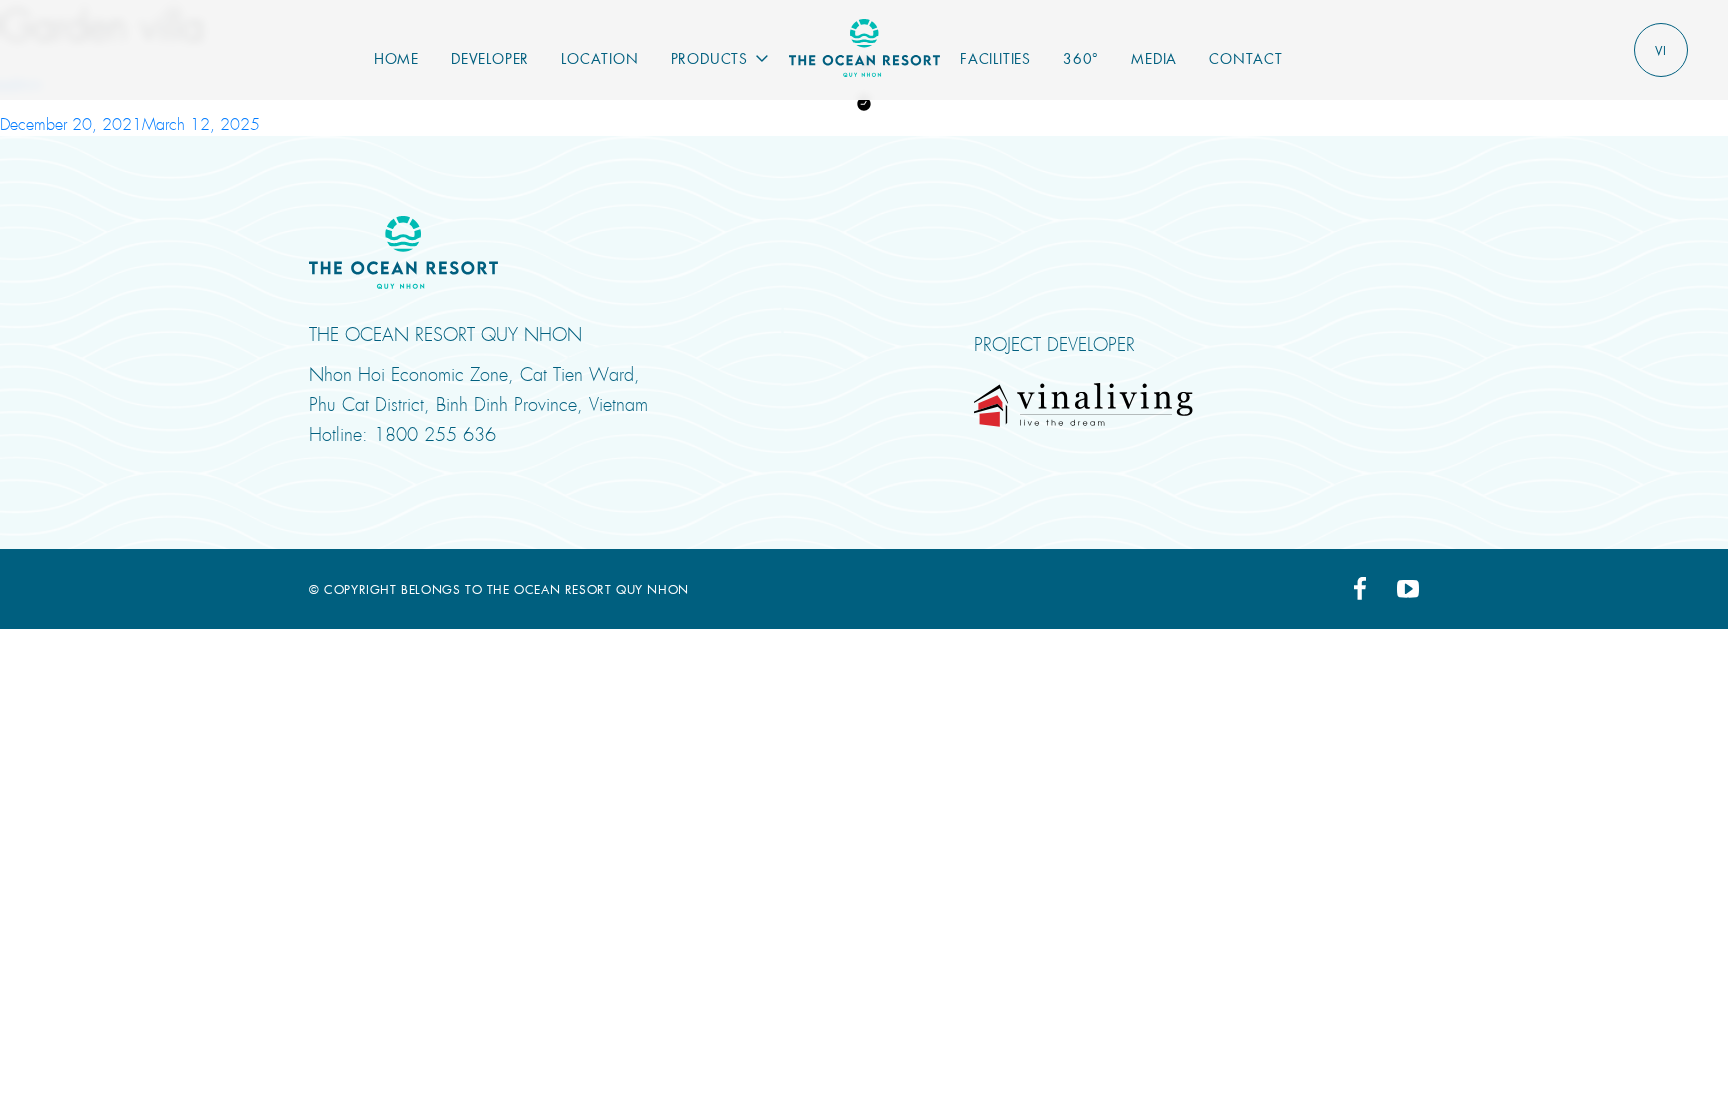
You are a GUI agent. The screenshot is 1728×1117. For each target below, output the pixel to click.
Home (396, 58)
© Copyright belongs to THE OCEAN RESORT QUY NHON (499, 589)
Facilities (995, 58)
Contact (1246, 58)
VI (1661, 50)
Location (599, 58)
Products (709, 58)
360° (1081, 58)
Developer (490, 58)
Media (1154, 58)
